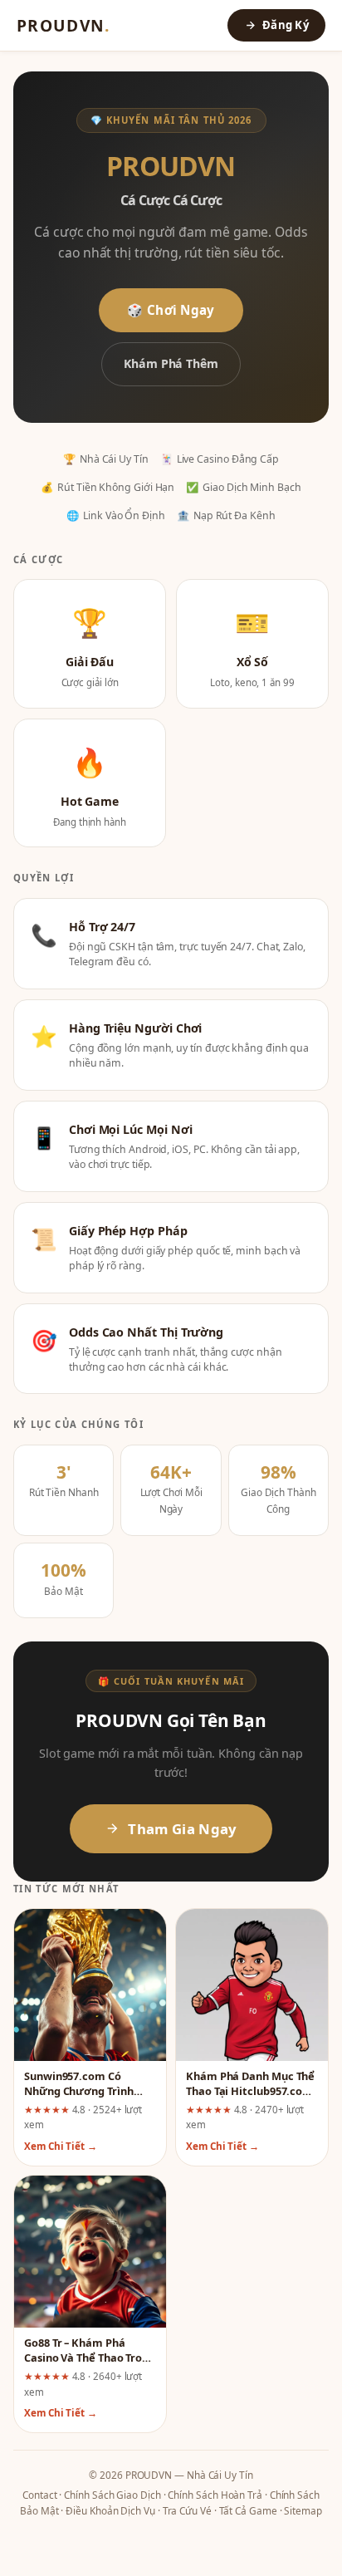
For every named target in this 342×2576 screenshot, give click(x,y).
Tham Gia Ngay (182, 1829)
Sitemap (303, 2510)
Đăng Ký (286, 25)
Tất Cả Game (248, 2510)
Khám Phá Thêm (171, 363)
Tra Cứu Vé (187, 2510)
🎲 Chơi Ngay (171, 310)
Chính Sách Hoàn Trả (215, 2495)
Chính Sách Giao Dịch (112, 2495)
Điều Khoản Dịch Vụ (110, 2510)
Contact (39, 2495)
